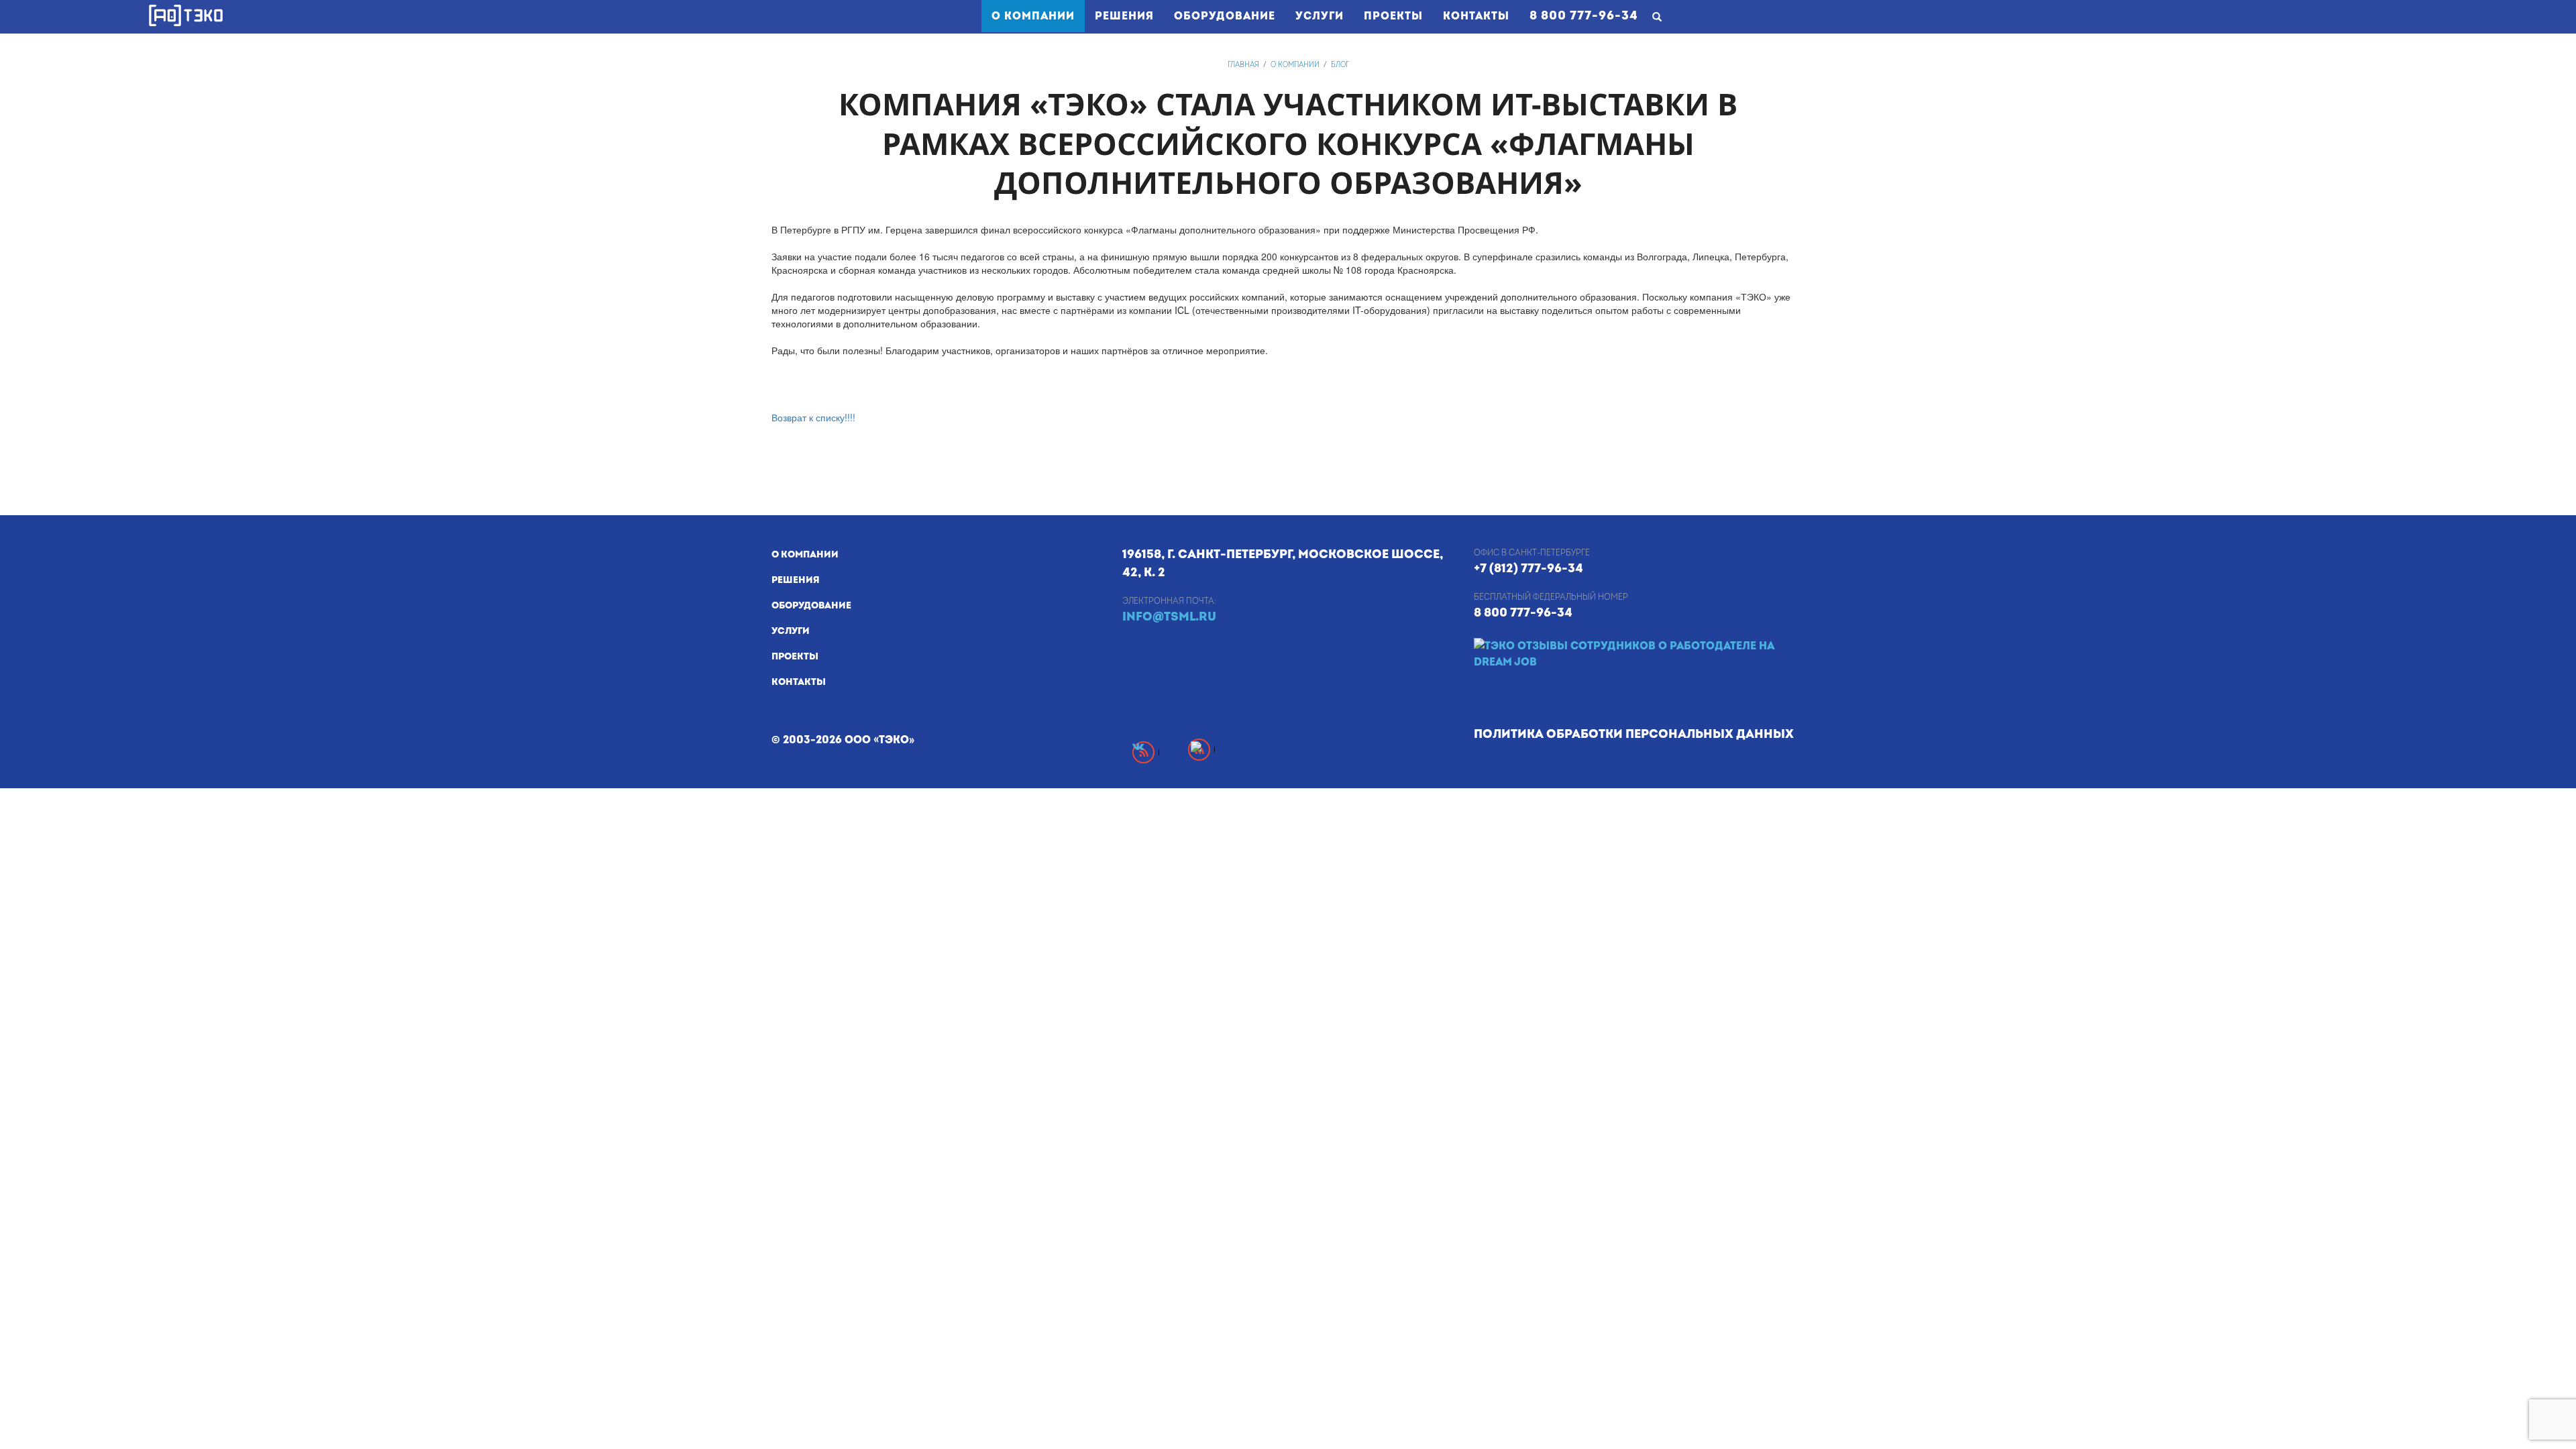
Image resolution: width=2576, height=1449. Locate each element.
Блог (1340, 65)
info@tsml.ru (1169, 617)
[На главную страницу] (186, 15)
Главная (1243, 65)
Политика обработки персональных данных (1634, 734)
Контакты (1476, 16)
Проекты (1393, 16)
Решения (1124, 16)
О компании (1038, 16)
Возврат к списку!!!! (813, 417)
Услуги (1320, 16)
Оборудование (1225, 16)
